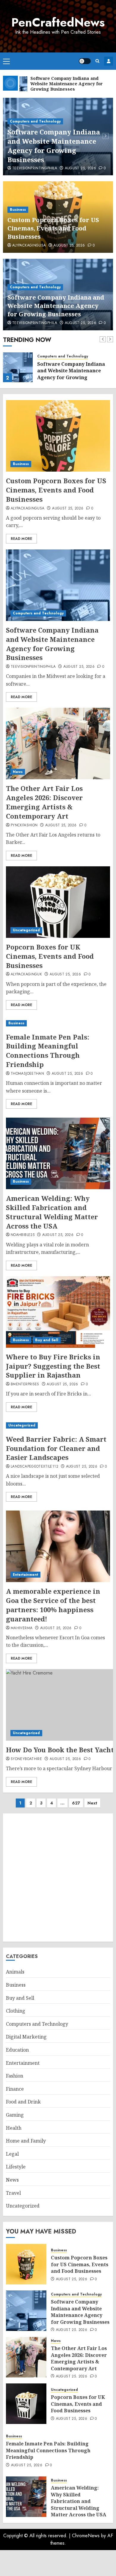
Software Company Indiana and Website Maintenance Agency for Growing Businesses (54, 145)
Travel (13, 2193)
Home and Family (26, 2141)
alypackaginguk (26, 975)
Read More (21, 539)
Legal (12, 2154)
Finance (15, 2089)
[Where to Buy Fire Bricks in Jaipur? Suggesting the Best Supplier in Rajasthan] (58, 1312)
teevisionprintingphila (35, 168)
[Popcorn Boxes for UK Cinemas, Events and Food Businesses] (58, 902)
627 (76, 1803)
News (18, 772)
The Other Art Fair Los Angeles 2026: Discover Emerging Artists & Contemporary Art (44, 802)
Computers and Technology (35, 121)
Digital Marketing (26, 2037)
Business (18, 210)
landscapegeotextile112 (35, 1467)
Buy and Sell (47, 1340)
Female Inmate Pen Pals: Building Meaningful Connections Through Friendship (48, 1051)
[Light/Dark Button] (85, 61)
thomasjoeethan (27, 1074)
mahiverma (22, 1628)
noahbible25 (23, 1235)
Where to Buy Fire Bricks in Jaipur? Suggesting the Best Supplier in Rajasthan (53, 1366)
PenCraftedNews (58, 22)
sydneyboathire (26, 1759)
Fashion (15, 2076)
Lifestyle (16, 2167)
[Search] (97, 61)
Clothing (16, 2011)
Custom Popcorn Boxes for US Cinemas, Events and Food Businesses (53, 228)
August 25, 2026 (80, 168)
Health (14, 2128)
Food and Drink (23, 2102)
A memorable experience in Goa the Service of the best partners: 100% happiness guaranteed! (53, 1605)
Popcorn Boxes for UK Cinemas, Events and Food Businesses (50, 956)
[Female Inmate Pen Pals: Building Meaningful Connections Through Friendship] (58, 1023)
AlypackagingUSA (29, 246)
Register (109, 61)
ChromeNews (86, 2536)
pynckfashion (24, 825)
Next (92, 1803)
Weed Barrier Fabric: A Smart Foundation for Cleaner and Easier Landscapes (56, 1448)
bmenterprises (25, 1384)
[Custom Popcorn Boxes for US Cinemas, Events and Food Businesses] (58, 436)
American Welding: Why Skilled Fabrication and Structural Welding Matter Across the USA (52, 1212)
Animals (15, 1972)
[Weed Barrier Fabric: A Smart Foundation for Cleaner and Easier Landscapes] (58, 1425)
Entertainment (25, 1575)
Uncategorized (26, 930)
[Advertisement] (58, 1878)
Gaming (15, 2115)
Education (17, 2050)
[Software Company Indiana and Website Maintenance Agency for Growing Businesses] (18, 367)
